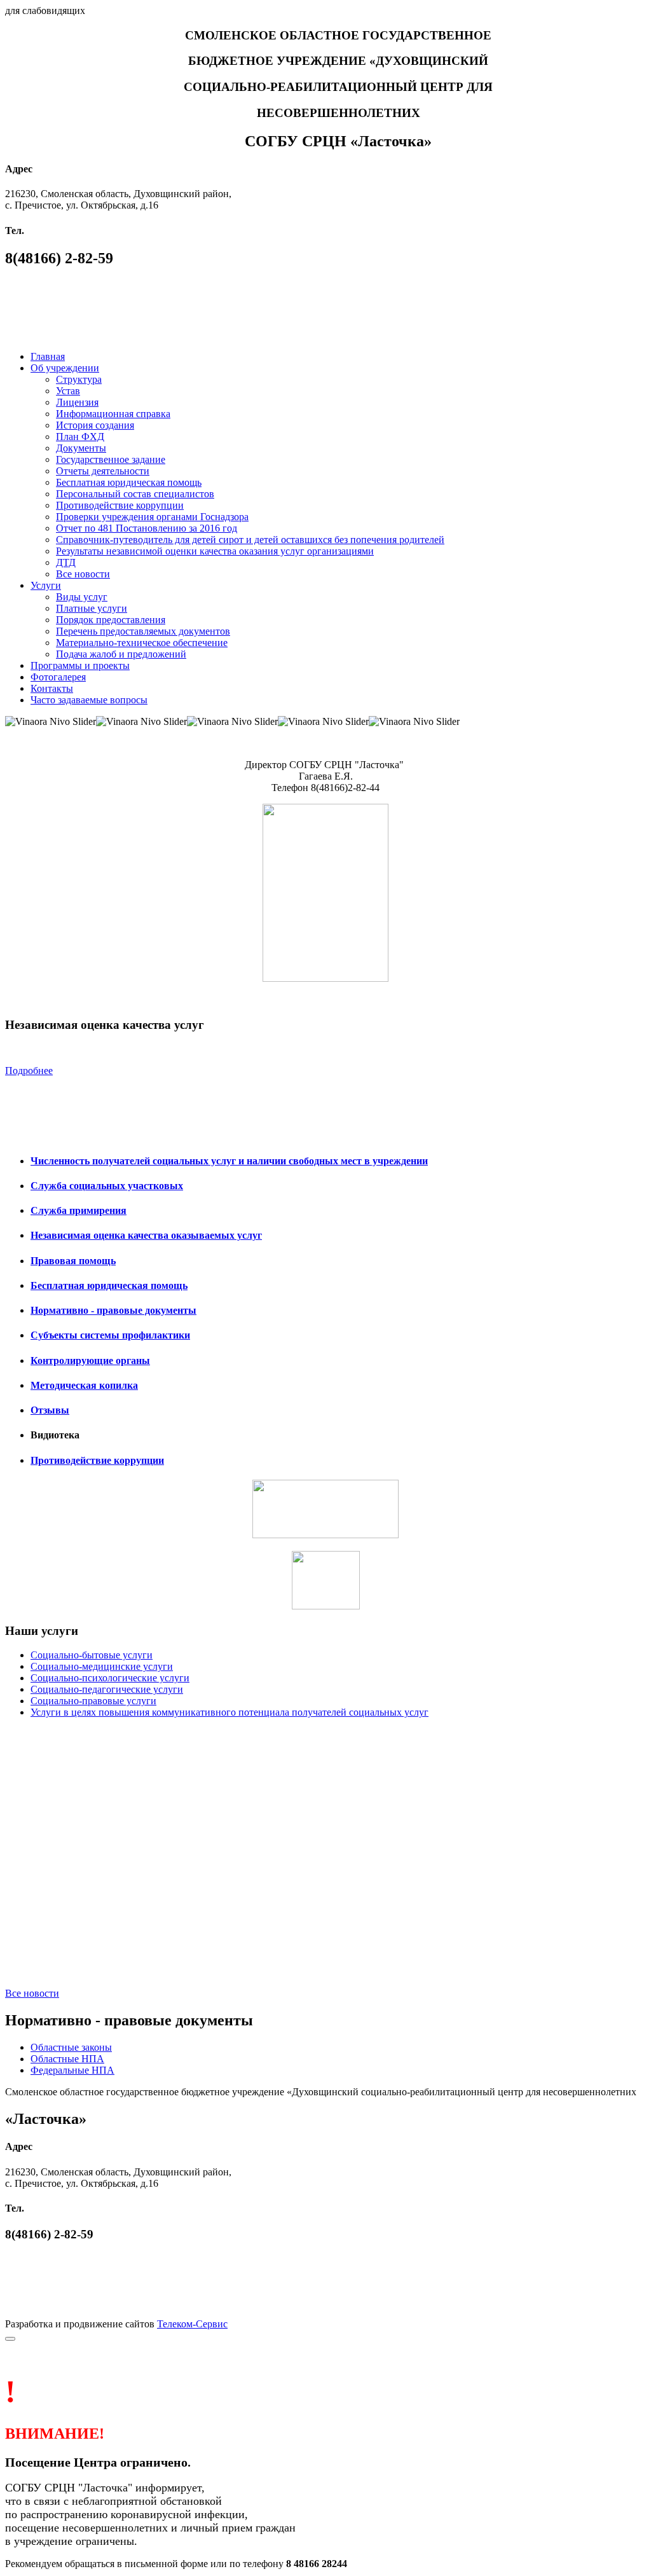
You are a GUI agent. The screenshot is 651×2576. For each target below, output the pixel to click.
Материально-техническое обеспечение (142, 643)
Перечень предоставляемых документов (143, 631)
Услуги (46, 585)
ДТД (66, 562)
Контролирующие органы (90, 1360)
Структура (79, 379)
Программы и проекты (80, 665)
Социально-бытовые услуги (92, 1655)
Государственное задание (111, 459)
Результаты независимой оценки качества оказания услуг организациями (215, 551)
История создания (95, 425)
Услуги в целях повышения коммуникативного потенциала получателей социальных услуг (230, 1712)
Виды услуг (82, 597)
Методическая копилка (84, 1385)
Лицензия (77, 402)
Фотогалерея (58, 677)
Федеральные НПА (72, 2070)
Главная (48, 356)
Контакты (52, 688)
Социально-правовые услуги (93, 1701)
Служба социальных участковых (107, 1186)
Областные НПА (67, 2059)
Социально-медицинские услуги (102, 1666)
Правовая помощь (73, 1261)
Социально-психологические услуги (110, 1678)
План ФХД (80, 437)
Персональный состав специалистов (135, 494)
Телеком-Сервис (192, 2324)
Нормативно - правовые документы (113, 1310)
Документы (81, 448)
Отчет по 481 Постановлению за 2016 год (147, 528)
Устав (68, 391)
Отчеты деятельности (103, 471)
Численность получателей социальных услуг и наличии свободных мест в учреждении (229, 1161)
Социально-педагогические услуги (107, 1689)
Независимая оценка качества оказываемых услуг (146, 1235)
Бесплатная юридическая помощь (129, 482)
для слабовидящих (45, 10)
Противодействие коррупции (120, 505)
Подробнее (29, 1071)
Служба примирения (79, 1210)
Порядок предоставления (111, 620)
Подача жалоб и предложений (121, 654)
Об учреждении (65, 368)
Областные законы (71, 2047)
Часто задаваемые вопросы (89, 700)
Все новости (83, 574)
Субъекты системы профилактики (110, 1335)
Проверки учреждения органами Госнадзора (152, 517)
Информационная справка (113, 414)
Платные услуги (92, 608)
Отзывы (50, 1410)
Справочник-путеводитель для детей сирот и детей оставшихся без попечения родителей (250, 540)
